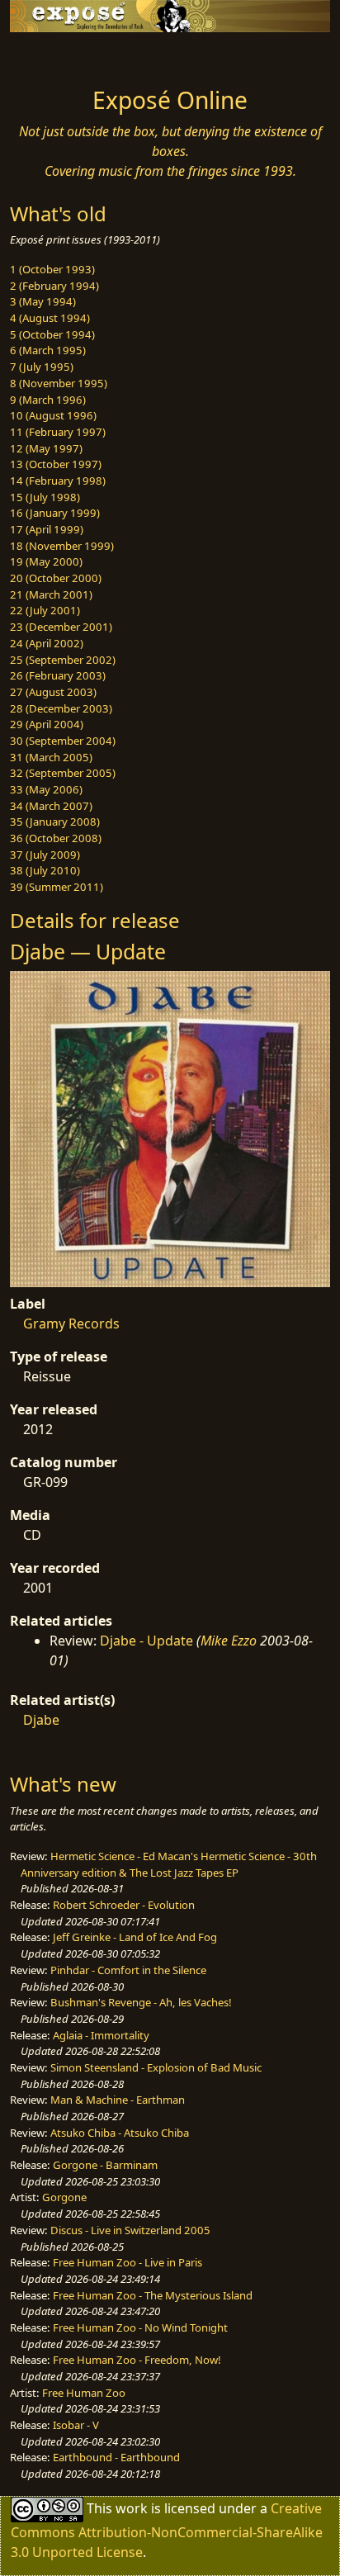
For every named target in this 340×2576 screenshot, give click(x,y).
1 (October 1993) (52, 269)
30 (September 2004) (63, 741)
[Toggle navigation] (53, 55)
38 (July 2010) (45, 870)
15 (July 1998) (45, 497)
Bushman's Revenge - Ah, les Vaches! (141, 2002)
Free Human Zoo (84, 2393)
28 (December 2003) (61, 708)
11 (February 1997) (58, 432)
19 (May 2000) (46, 561)
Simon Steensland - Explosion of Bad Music (156, 2067)
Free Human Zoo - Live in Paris (127, 2262)
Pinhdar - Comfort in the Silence (128, 1970)
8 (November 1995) (59, 383)
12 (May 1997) (46, 448)
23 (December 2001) (61, 627)
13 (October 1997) (56, 464)
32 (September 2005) (63, 773)
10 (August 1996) (53, 415)
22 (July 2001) (45, 610)
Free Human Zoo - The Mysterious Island (153, 2295)
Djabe (41, 1720)
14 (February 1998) (58, 481)
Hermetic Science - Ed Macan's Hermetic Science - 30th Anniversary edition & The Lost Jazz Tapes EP (169, 1864)
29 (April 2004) (47, 724)
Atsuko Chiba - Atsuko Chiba (120, 2133)
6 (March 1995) (48, 350)
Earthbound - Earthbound (116, 2457)
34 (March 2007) (51, 806)
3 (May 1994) (43, 301)
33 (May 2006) (46, 789)
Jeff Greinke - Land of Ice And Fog (135, 1937)
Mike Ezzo (229, 1641)
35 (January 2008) (55, 822)
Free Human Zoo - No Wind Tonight (140, 2327)
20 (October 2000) (56, 578)
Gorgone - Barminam (105, 2165)
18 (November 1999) (62, 546)
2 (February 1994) (54, 286)
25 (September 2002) (63, 660)
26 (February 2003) (58, 675)
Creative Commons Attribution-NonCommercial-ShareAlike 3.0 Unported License (167, 2530)
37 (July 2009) (45, 855)
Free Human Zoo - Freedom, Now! (137, 2360)
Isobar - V (76, 2425)
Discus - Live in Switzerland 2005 (130, 2230)
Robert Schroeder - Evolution (124, 1905)
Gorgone (64, 2197)
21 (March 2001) (51, 594)
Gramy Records (71, 1324)
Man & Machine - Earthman (118, 2100)
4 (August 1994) (50, 318)
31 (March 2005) (51, 757)
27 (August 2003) (53, 692)
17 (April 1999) (47, 529)
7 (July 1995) (42, 367)
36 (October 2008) (56, 838)
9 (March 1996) (48, 400)
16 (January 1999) (55, 513)
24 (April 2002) (47, 643)
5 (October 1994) (52, 334)
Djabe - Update (146, 1641)
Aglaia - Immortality (101, 2035)
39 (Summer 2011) (57, 887)
